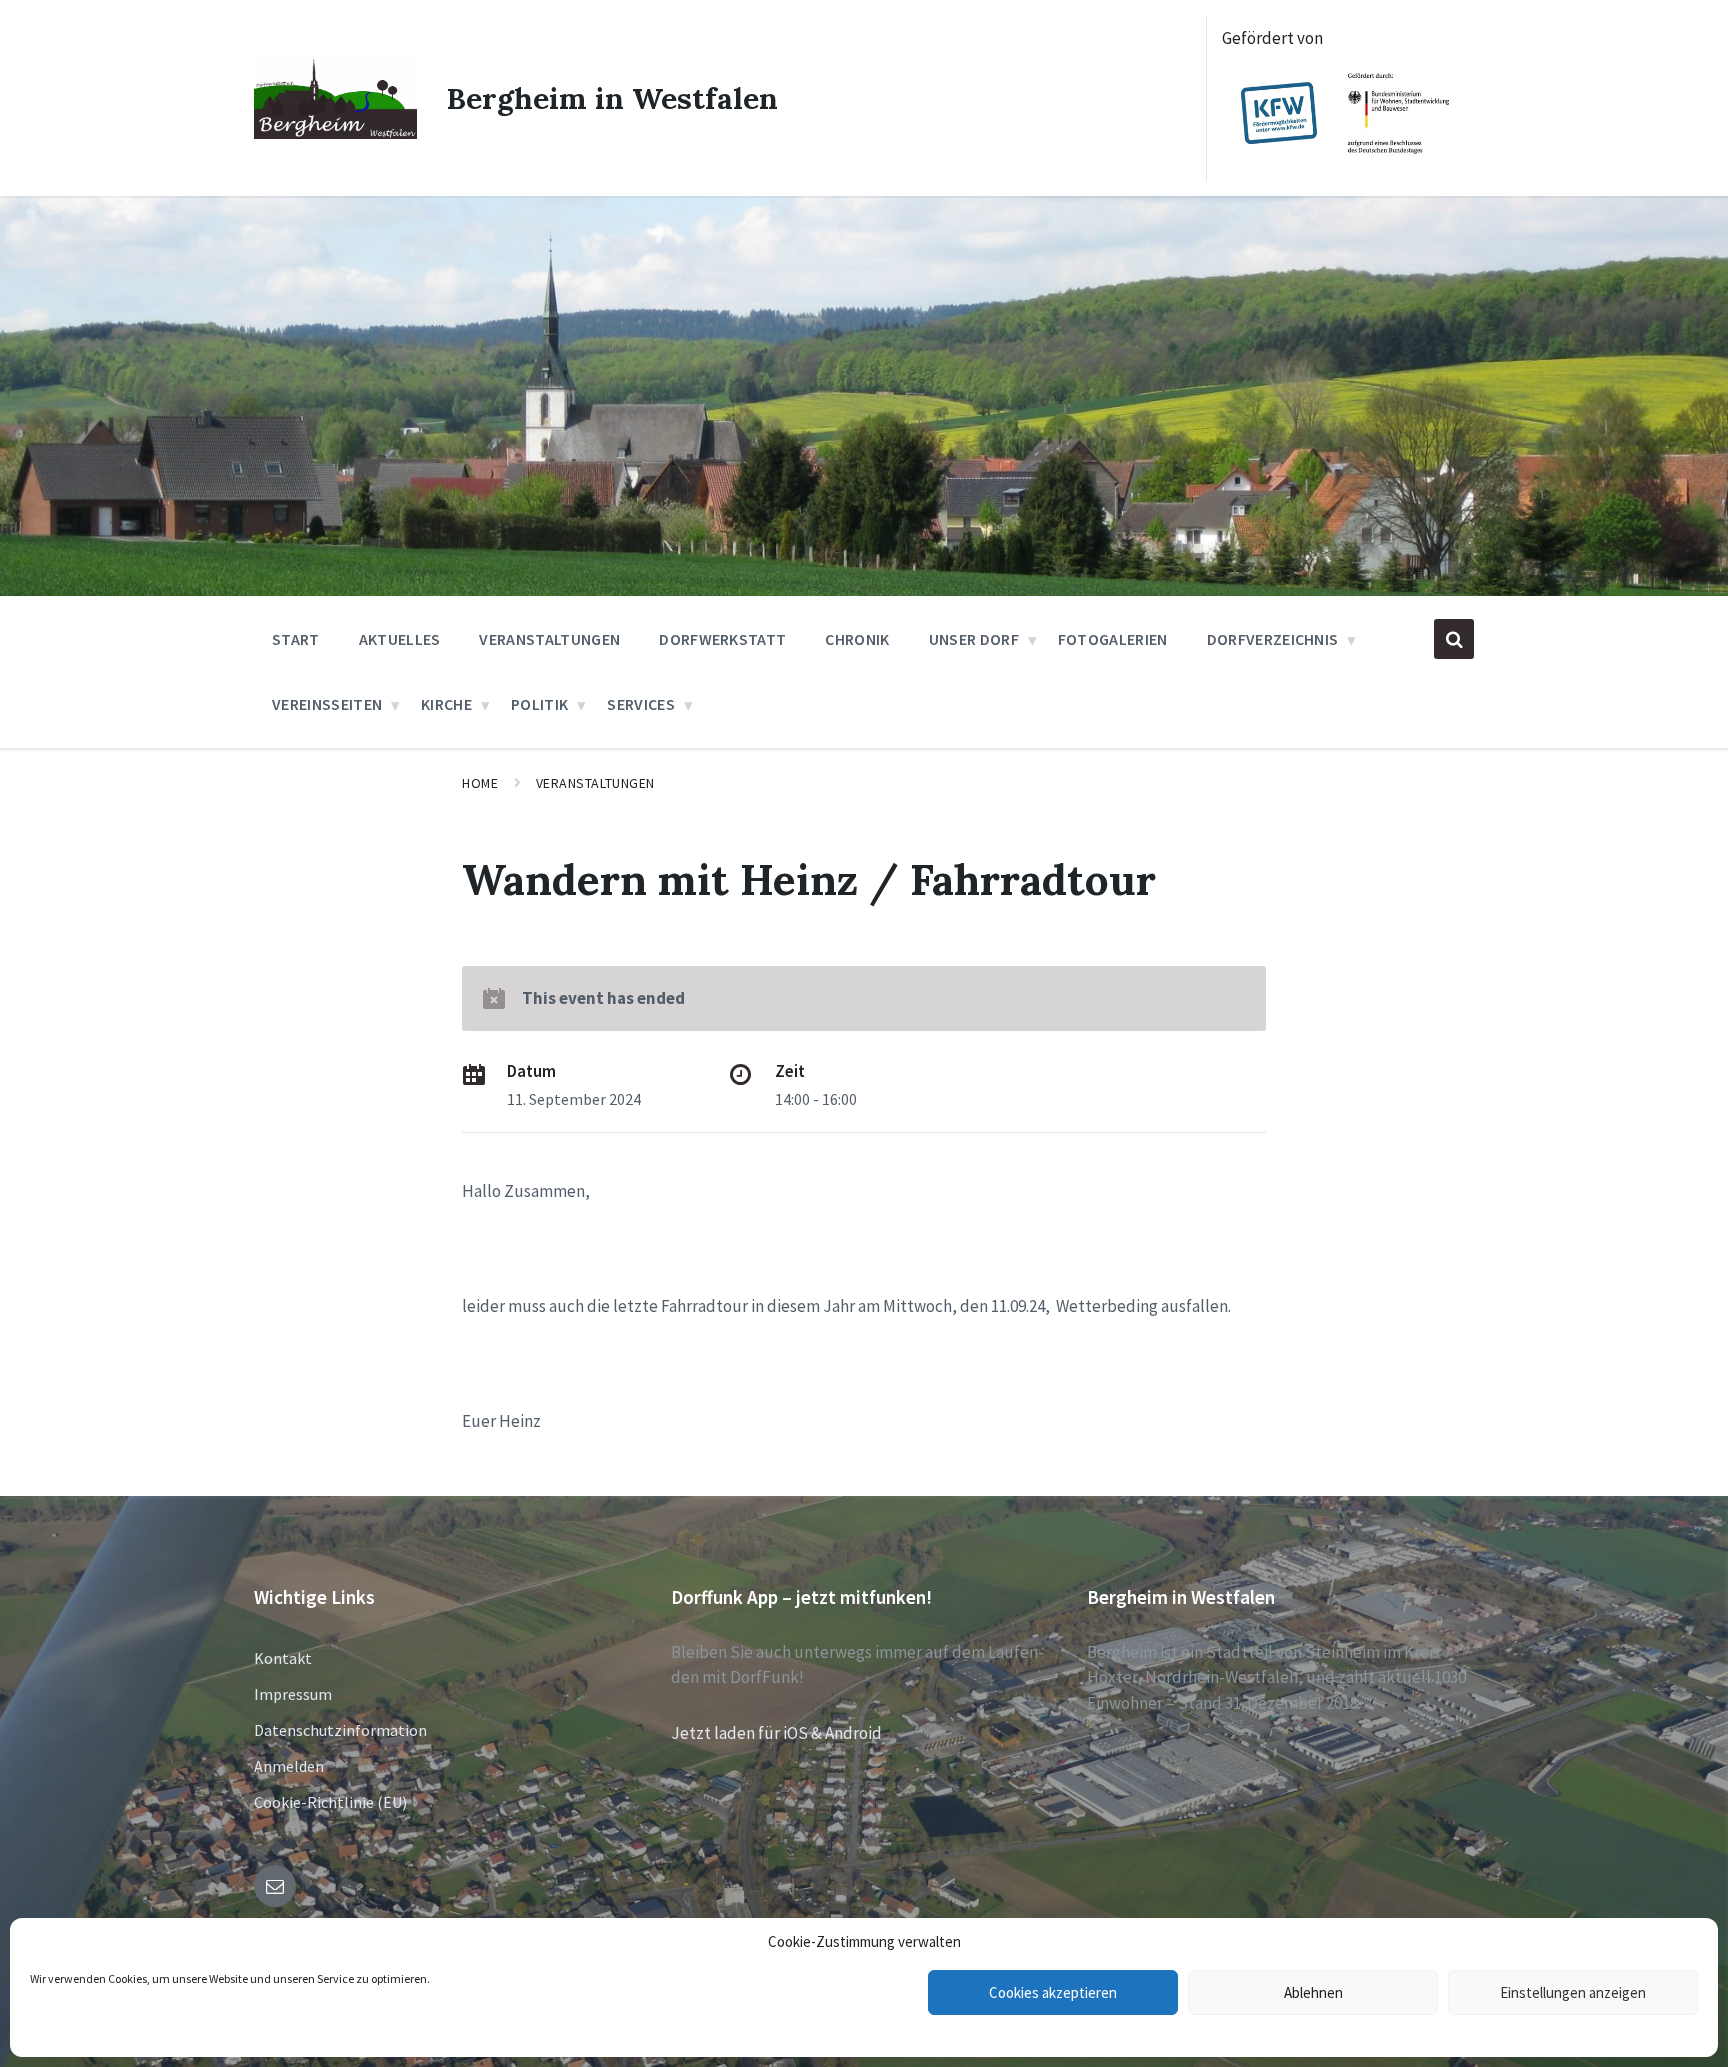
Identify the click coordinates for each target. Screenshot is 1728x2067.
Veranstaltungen (595, 783)
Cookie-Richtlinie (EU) (330, 1802)
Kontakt (283, 1658)
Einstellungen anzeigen (1573, 1992)
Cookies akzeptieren (1053, 1992)
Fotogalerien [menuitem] (1113, 639)
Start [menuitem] (296, 639)
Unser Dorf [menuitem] (974, 639)
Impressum (293, 1694)
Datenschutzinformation (340, 1730)
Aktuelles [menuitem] (400, 639)
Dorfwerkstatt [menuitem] (722, 639)
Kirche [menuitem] (446, 704)
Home (480, 783)
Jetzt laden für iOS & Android (776, 1733)
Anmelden (289, 1766)
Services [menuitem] (641, 704)
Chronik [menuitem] (857, 639)
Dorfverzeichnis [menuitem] (1273, 639)
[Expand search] (1454, 639)
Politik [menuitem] (539, 704)
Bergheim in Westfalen (612, 98)
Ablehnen (1313, 1992)
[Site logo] (335, 133)
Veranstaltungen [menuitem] (549, 639)
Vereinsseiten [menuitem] (327, 704)
